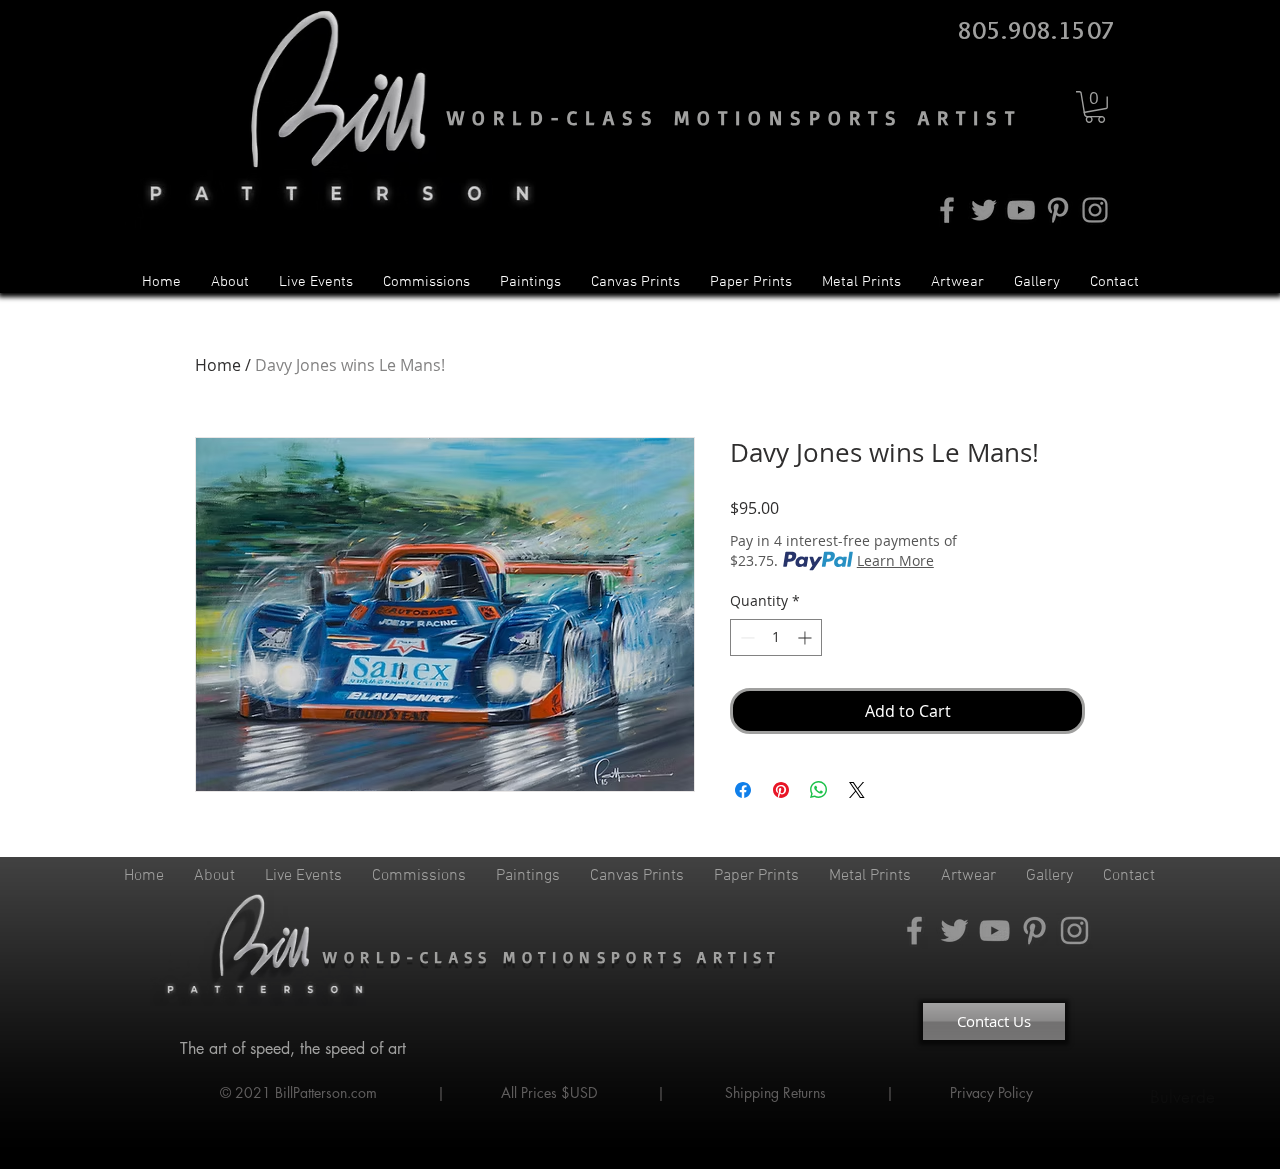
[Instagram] (1095, 210)
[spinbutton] (776, 637)
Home (218, 365)
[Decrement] (745, 637)
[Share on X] (857, 790)
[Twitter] (984, 210)
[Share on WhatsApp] (819, 790)
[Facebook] (947, 210)
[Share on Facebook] (743, 790)
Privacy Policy (993, 1092)
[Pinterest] (1058, 210)
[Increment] (806, 637)
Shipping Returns (775, 1092)
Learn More (895, 560)
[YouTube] (1021, 210)
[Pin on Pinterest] (781, 790)
